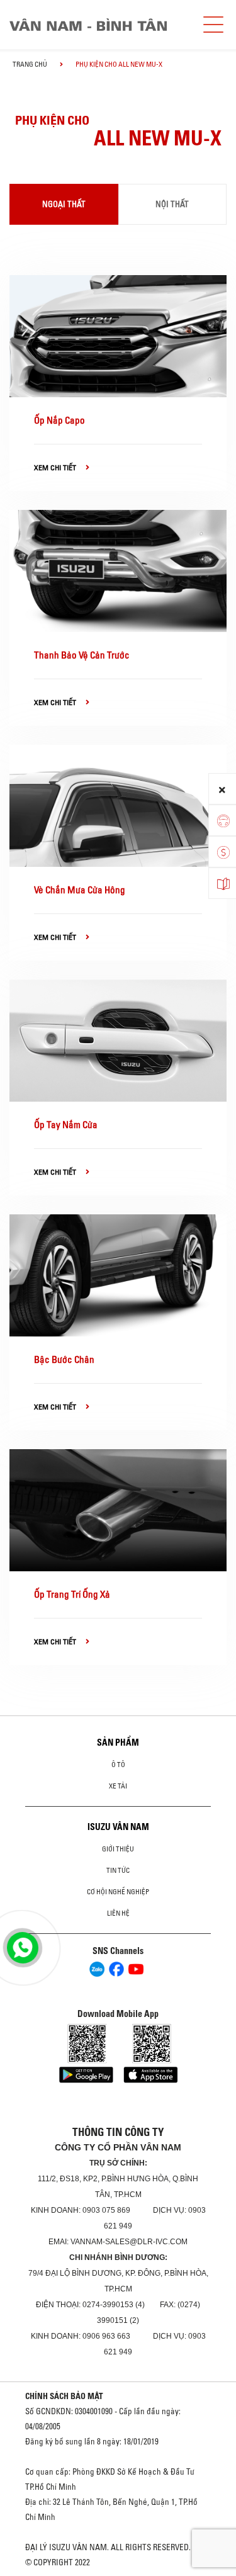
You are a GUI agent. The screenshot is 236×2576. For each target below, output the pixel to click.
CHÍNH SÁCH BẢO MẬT (64, 2396)
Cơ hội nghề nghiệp (118, 1892)
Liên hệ (118, 1913)
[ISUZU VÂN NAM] (99, 25)
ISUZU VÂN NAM (118, 1827)
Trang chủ (30, 64)
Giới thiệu (118, 1849)
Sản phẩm (118, 1743)
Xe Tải (118, 1786)
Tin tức (118, 1870)
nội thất (172, 204)
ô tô (118, 1765)
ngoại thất (64, 204)
